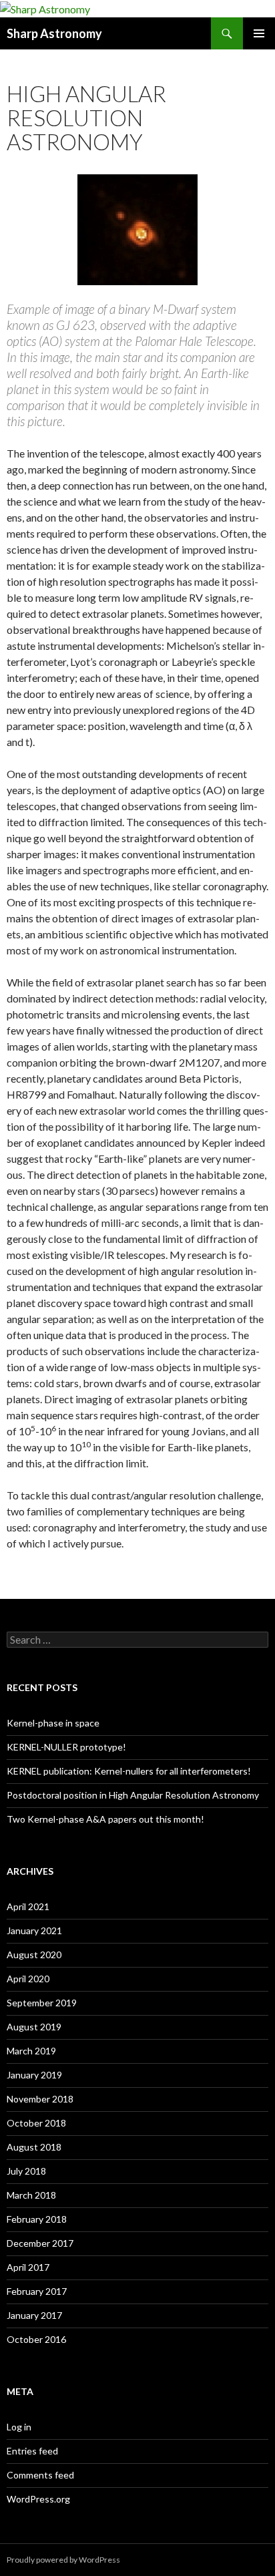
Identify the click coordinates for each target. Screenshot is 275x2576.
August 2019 (34, 2027)
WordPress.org (38, 2499)
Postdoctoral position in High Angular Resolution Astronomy (133, 1795)
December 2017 (40, 2243)
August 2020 (34, 1955)
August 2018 (34, 2147)
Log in (19, 2427)
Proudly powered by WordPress (63, 2560)
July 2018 (26, 2171)
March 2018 (31, 2195)
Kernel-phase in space (53, 1723)
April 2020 (28, 1979)
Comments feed (40, 2475)
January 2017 (34, 2315)
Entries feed (32, 2451)
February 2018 (37, 2219)
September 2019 (42, 2003)
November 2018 (40, 2099)
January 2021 (34, 1930)
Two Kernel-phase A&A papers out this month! (105, 1819)
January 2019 (34, 2075)
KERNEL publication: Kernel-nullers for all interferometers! (129, 1771)
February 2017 (37, 2291)
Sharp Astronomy (54, 33)
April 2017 (28, 2267)
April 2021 (28, 1906)
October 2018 (36, 2123)
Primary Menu (259, 33)
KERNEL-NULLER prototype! (66, 1747)
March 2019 (31, 2051)
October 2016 (36, 2339)
